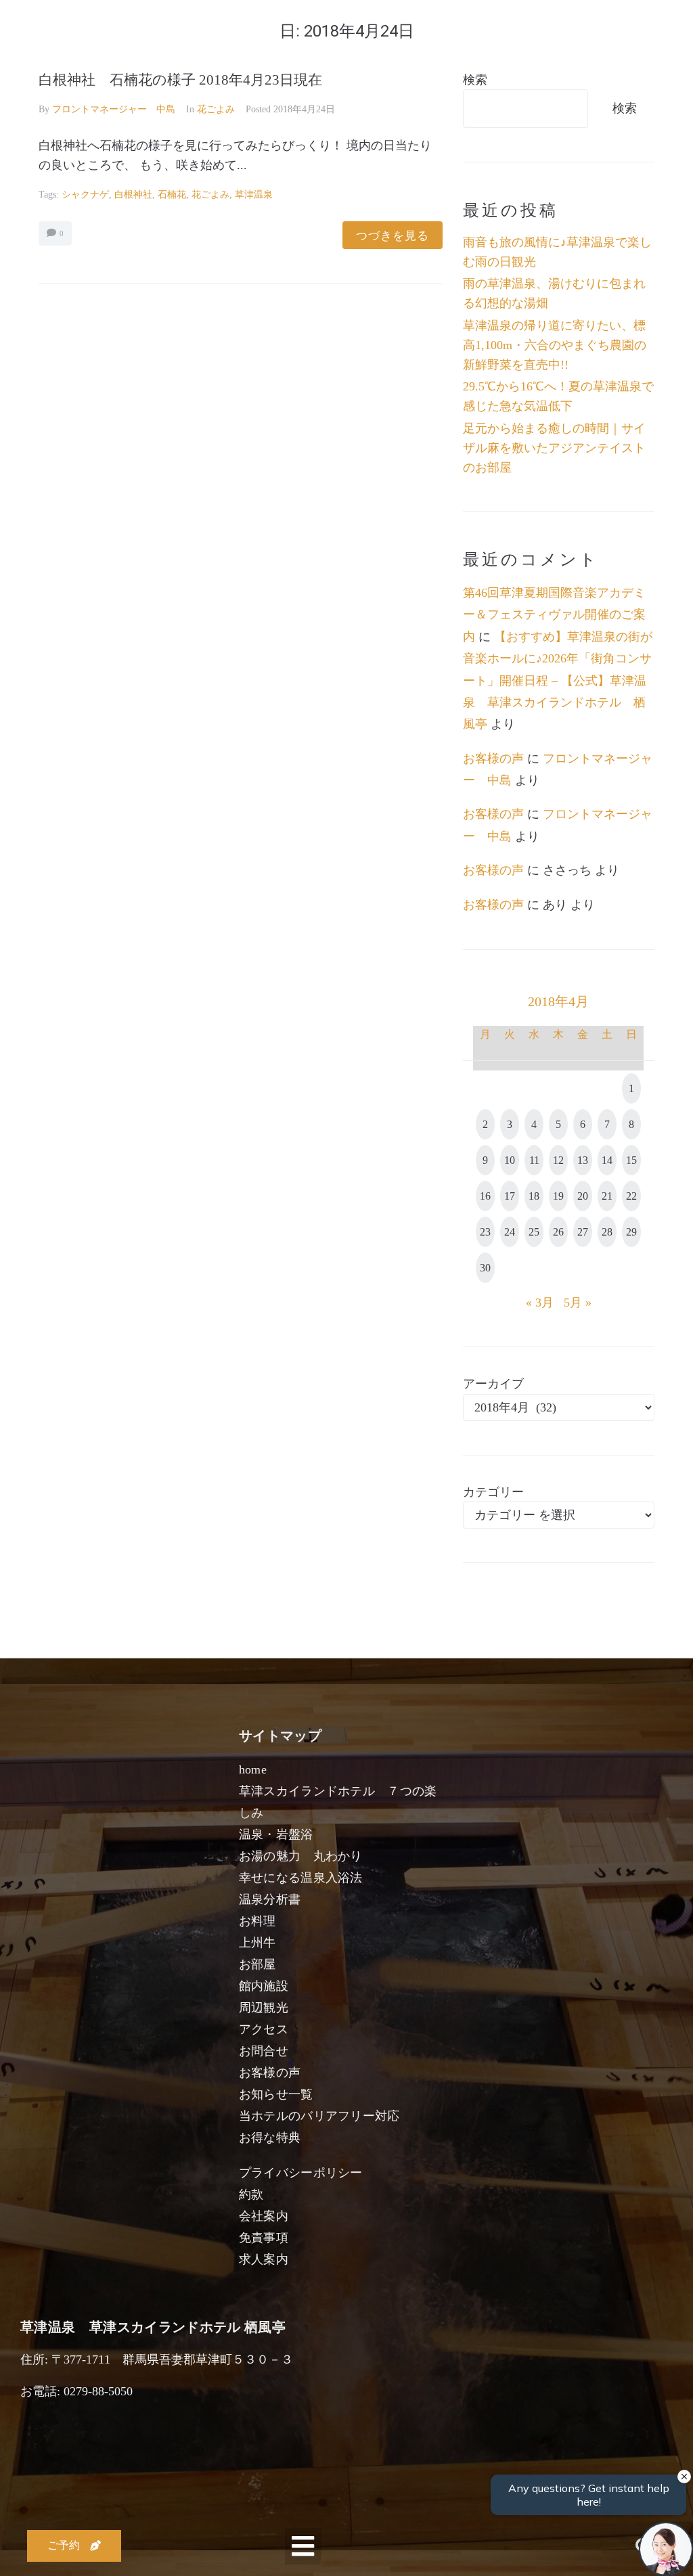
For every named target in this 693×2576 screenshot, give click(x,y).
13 (583, 1160)
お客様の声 (493, 759)
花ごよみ (216, 109)
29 (631, 1232)
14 (607, 1160)
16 (485, 1196)
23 (485, 1232)
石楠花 (172, 195)
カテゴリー (493, 1492)
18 (534, 1196)
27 (583, 1232)
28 (607, 1232)
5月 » (578, 1303)
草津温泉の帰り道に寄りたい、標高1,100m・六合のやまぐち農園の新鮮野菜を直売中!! (555, 345)
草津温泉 (254, 195)
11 (534, 1160)
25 (534, 1232)
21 (607, 1196)
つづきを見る (393, 235)
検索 (475, 80)
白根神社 (133, 195)
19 (558, 1196)
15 (631, 1160)
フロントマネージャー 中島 (114, 109)
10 (510, 1160)
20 (583, 1196)
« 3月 (540, 1303)
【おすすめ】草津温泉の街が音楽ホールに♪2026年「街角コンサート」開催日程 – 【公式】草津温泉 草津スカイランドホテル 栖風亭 (558, 681)
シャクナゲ (85, 195)
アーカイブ (493, 1384)
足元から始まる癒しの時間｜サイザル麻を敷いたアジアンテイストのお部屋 (554, 448)
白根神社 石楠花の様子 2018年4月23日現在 (180, 80)
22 (631, 1196)
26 (558, 1232)
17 (510, 1196)
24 (510, 1232)
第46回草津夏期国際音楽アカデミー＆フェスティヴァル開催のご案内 (554, 615)
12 (558, 1160)
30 (485, 1268)
